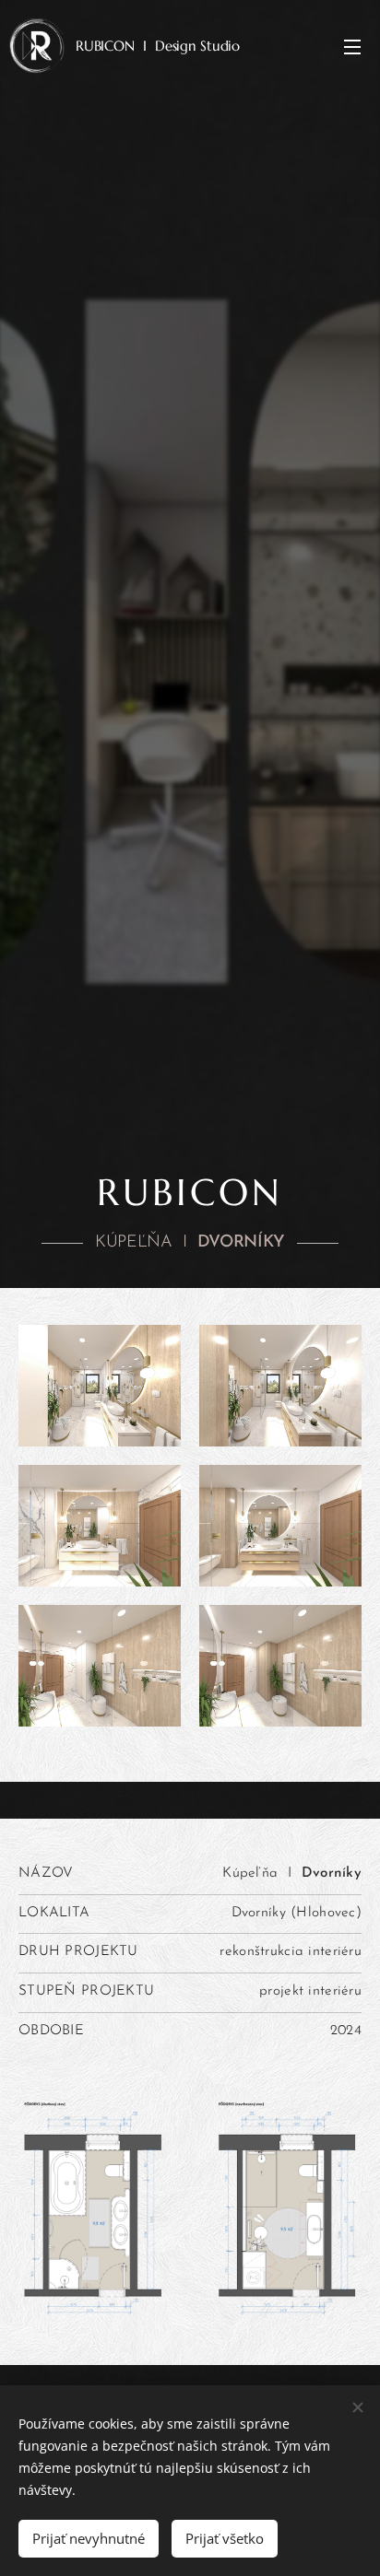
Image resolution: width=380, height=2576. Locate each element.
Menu (352, 46)
